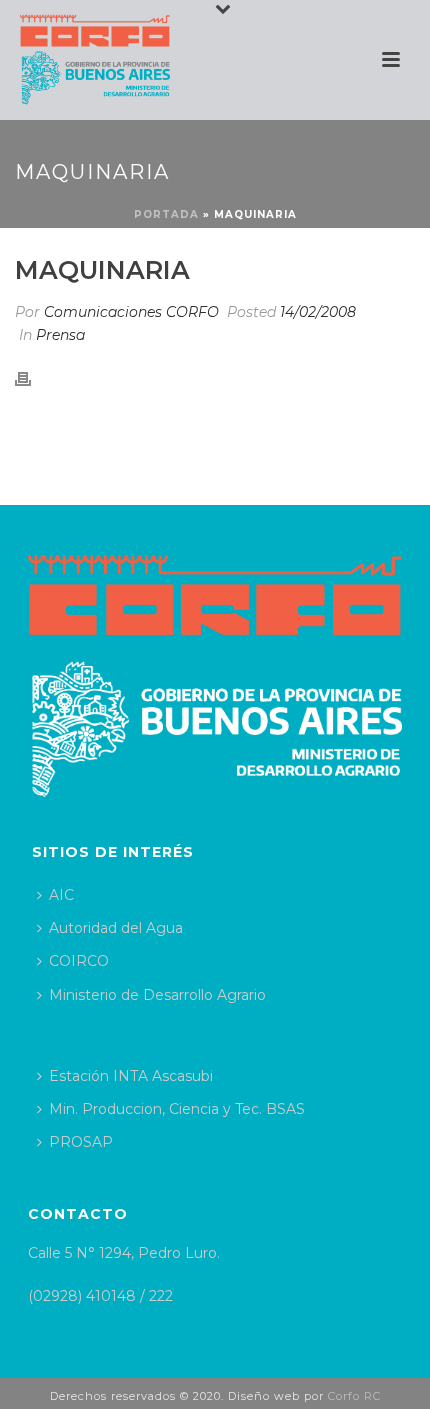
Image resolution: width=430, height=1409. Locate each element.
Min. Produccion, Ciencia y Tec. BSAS (177, 1109)
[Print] (33, 378)
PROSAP (81, 1142)
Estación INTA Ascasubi (131, 1076)
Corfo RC (354, 1396)
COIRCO (79, 961)
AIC (61, 895)
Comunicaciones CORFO (131, 312)
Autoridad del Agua (116, 928)
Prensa (60, 335)
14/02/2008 (318, 312)
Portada (166, 214)
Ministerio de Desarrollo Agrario (157, 995)
